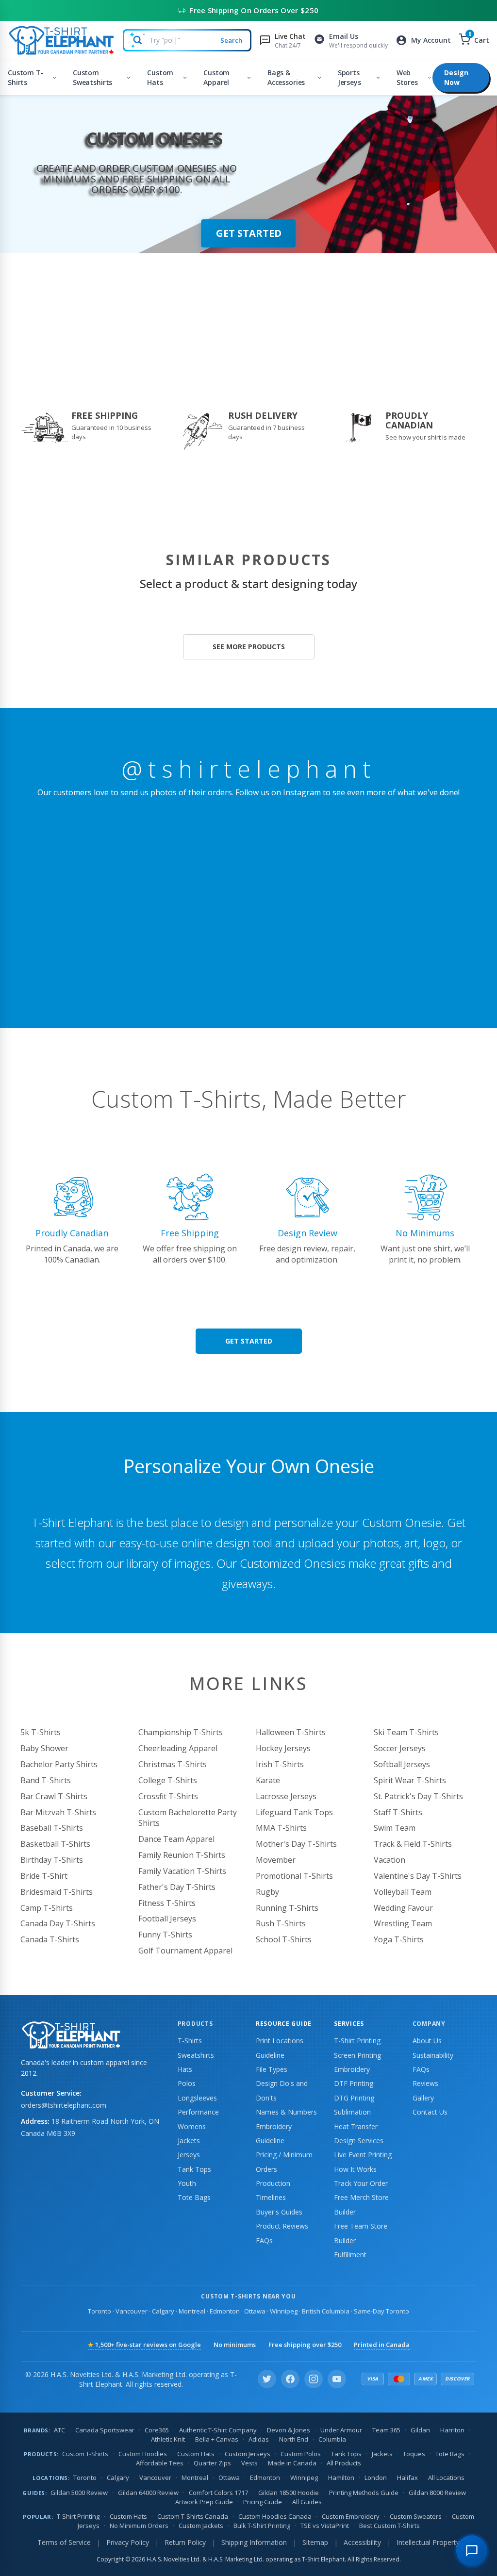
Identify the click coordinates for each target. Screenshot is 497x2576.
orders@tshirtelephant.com (64, 2105)
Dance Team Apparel (176, 1839)
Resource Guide (284, 2024)
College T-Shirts (168, 1780)
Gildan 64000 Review (148, 2493)
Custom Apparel (216, 77)
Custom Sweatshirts (92, 77)
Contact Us (430, 2112)
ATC (59, 2430)
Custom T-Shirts (26, 77)
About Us (427, 2041)
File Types (272, 2069)
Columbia (332, 2439)
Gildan (420, 2430)
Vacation (389, 1860)
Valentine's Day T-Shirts (418, 1876)
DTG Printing (354, 2098)
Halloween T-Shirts (291, 1732)
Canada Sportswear (105, 2430)
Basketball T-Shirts (55, 1844)
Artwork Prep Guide (204, 2502)
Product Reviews (282, 2226)
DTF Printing (354, 2083)
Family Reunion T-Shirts (182, 1855)
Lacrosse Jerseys (286, 1796)
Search (231, 40)
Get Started (249, 1341)
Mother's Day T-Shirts (296, 1844)
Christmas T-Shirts (173, 1764)
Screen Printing (357, 2055)
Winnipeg (284, 2311)
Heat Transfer (356, 2126)
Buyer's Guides (279, 2212)
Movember (276, 1860)
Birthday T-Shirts (52, 1860)
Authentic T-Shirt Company (218, 2430)
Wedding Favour (403, 1908)
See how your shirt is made (425, 437)
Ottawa (255, 2311)
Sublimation (352, 2112)
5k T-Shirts (41, 1732)
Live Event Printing (363, 2155)
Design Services (359, 2141)
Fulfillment (350, 2255)
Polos (187, 2083)
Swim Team (395, 1828)
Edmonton (225, 2311)
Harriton (452, 2430)
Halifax (407, 2478)
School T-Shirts (284, 1939)
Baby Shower (44, 1748)
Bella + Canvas (217, 2439)
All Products (344, 2463)
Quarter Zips (212, 2463)
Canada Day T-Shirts (58, 1923)
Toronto (99, 2311)
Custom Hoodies (143, 2454)
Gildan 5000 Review (79, 2493)
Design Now (456, 77)
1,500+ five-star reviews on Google (144, 2345)
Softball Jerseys (402, 1764)
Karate (268, 1780)
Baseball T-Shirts (52, 1828)
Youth (187, 2183)
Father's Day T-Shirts (177, 1887)
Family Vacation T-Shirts (182, 1871)
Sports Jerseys (349, 77)
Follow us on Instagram (278, 792)
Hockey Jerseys (283, 1748)
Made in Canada (292, 2463)
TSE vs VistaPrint (325, 2526)
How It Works (355, 2169)
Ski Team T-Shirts (406, 1732)
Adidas (259, 2439)
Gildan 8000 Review (437, 2493)
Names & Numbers (286, 2112)
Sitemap (315, 2542)
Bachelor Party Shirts (59, 1764)
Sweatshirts (196, 2055)
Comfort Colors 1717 (218, 2493)
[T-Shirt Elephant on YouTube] (337, 2379)
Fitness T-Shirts (167, 1903)
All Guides (307, 2502)
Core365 (157, 2430)
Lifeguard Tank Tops (294, 1812)
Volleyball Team (403, 1892)
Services (349, 2024)
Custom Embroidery (351, 2516)
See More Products (249, 647)
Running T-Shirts (287, 1908)
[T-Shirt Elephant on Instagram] (314, 2379)
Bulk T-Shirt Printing (262, 2526)
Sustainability (433, 2055)
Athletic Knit (168, 2439)
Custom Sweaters (416, 2516)
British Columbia (326, 2311)
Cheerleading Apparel (178, 1748)
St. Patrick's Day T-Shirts (418, 1796)
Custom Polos (301, 2454)
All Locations (446, 2478)
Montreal (192, 2311)
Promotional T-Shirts (294, 1876)
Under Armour (341, 2430)
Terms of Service (64, 2542)
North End (294, 2439)
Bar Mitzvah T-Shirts (58, 1812)
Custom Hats (160, 77)
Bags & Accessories (286, 77)
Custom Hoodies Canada (275, 2516)
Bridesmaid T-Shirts (57, 1892)
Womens (192, 2126)
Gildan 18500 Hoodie (289, 2493)
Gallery (423, 2098)
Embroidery (352, 2069)
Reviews (425, 2083)
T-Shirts (190, 2041)
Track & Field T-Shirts (413, 1844)
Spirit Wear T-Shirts (410, 1780)
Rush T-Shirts (281, 1923)
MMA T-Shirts (281, 1828)
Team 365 (386, 2430)
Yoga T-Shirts (399, 1939)
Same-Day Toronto (381, 2311)
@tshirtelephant (249, 769)
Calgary (163, 2311)
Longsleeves (197, 2098)
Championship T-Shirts (181, 1732)
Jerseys (189, 2155)
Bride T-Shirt (44, 1876)
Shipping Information (254, 2542)
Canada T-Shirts (50, 1939)
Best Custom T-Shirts (389, 2526)
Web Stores (407, 77)
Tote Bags (194, 2197)
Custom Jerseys (248, 2454)
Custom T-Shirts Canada (193, 2516)
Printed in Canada (382, 2345)
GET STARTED (249, 233)
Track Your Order (361, 2183)
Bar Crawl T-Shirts (54, 1796)
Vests (249, 2463)
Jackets (189, 2141)
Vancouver (132, 2311)
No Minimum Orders (139, 2526)
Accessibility (362, 2542)
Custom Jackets (201, 2526)
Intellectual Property (428, 2542)
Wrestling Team (403, 1923)
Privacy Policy (128, 2542)
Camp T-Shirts (47, 1908)
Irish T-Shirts (280, 1764)
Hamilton (341, 2478)
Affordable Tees (160, 2463)
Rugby (267, 1892)
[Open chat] (472, 2551)
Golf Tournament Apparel (185, 1951)
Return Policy (185, 2542)
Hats (185, 2069)
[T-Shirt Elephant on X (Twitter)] (267, 2379)
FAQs (264, 2240)
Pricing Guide (263, 2502)
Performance (198, 2112)
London (376, 2478)
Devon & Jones (289, 2430)
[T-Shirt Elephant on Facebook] (290, 2379)
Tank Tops (194, 2169)
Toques (414, 2454)
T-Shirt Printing (357, 2041)
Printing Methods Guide (364, 2493)
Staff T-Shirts (398, 1812)
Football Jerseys (167, 1919)
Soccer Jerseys (400, 1748)
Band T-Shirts (46, 1780)
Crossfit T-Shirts (168, 1796)
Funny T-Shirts (165, 1935)
